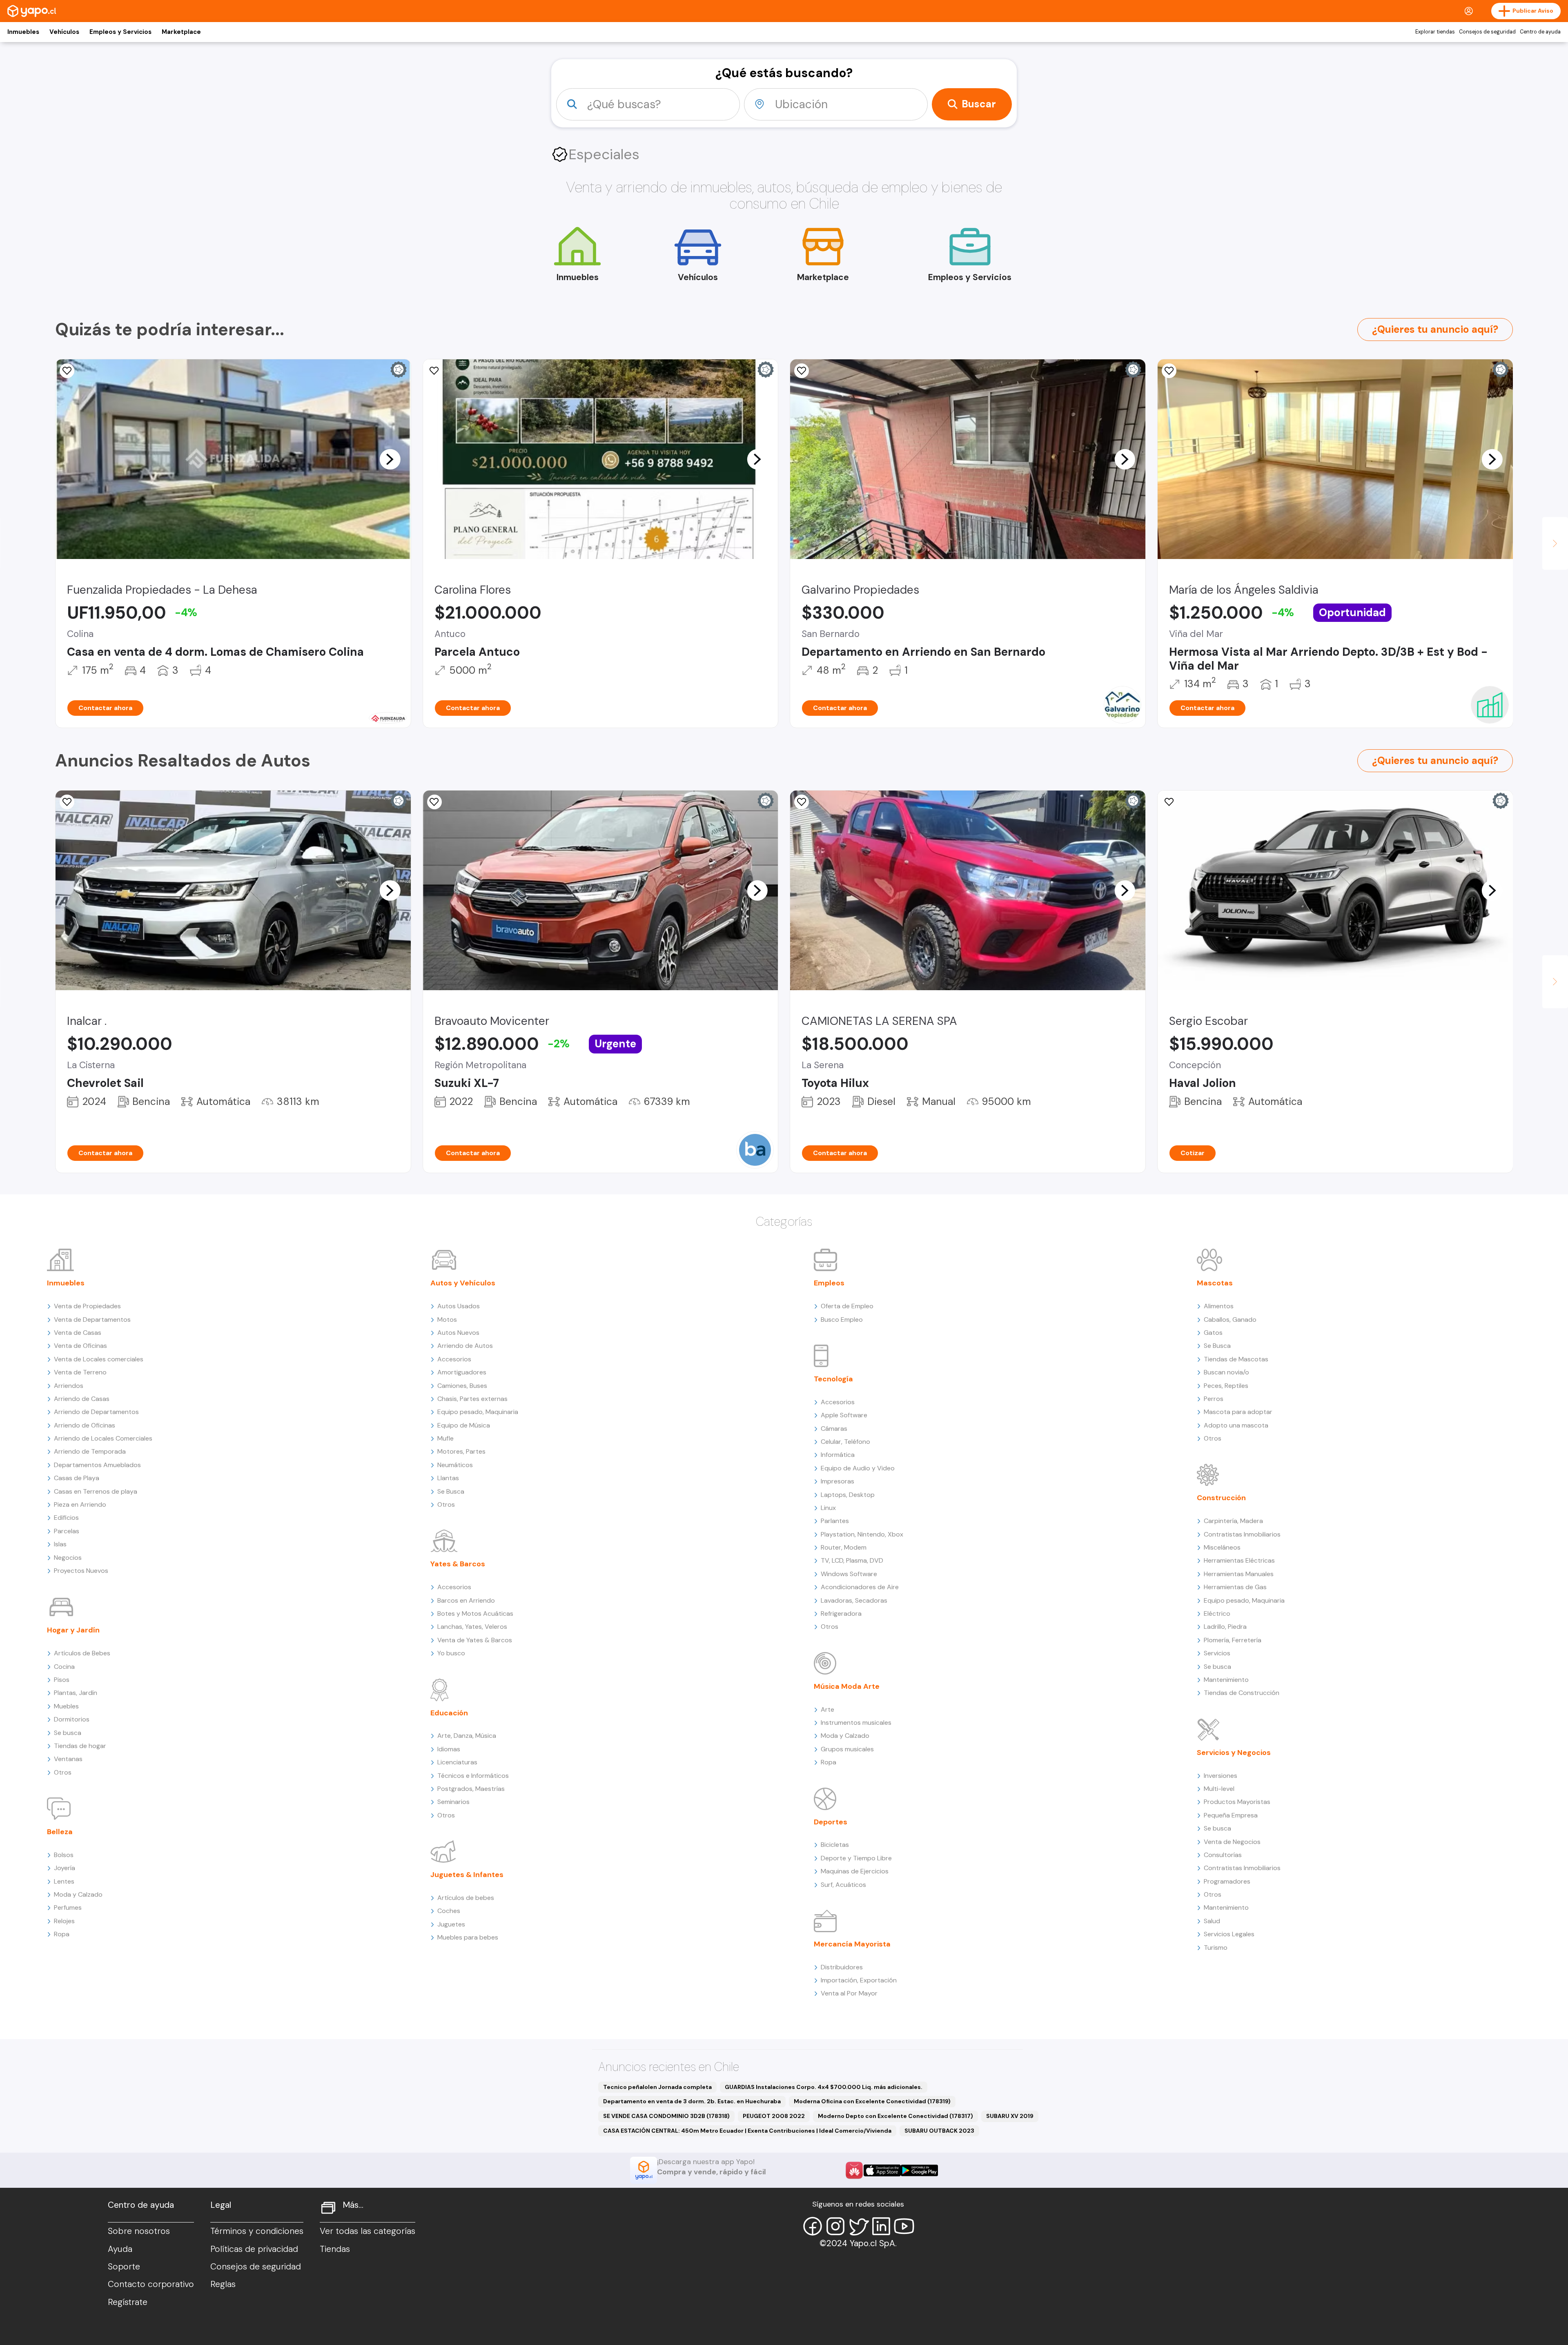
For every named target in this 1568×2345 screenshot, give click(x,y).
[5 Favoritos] (802, 371)
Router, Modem (844, 1547)
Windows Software (849, 1574)
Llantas (448, 1478)
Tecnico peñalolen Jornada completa (657, 2087)
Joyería (65, 1868)
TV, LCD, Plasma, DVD (852, 1560)
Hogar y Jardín (73, 1630)
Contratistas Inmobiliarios (1242, 1534)
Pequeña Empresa (1231, 1815)
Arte (827, 1709)
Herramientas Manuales (1239, 1574)
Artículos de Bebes (82, 1653)
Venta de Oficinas (80, 1346)
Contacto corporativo (151, 2284)
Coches (449, 1911)
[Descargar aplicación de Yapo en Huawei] (854, 2170)
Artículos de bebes (466, 1898)
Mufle (445, 1438)
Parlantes (835, 1521)
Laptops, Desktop (848, 1495)
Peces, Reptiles (1226, 1386)
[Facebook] (813, 2226)
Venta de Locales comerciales (99, 1359)
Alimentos (1219, 1306)
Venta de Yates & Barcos (475, 1640)
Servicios (1217, 1653)
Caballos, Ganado (1230, 1319)
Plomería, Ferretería (1233, 1640)
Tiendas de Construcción (1242, 1693)
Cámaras (834, 1429)
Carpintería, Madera (1233, 1521)
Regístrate (128, 2302)
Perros (1214, 1399)
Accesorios (454, 1359)
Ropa (62, 1934)
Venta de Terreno (80, 1372)
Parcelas (67, 1531)
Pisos (62, 1680)
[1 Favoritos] (67, 371)
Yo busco (451, 1653)
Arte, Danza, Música (467, 1736)
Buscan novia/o (1226, 1372)
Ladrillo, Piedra (1225, 1627)
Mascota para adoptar (1238, 1412)
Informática (838, 1455)
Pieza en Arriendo (80, 1504)
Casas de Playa (77, 1478)
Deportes (831, 1822)
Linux (828, 1508)
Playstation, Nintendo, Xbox (862, 1534)
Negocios (68, 1558)
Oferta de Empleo (847, 1306)
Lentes (64, 1881)
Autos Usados (459, 1306)
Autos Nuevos (458, 1333)
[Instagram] (835, 2226)
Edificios (66, 1518)
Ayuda (120, 2249)
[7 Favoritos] (802, 802)
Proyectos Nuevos (81, 1571)
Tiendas (335, 2249)
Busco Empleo (842, 1319)
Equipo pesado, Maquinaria (478, 1412)
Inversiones (1221, 1776)
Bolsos (64, 1855)
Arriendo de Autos (465, 1346)
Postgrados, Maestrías (471, 1789)
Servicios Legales (1229, 1934)
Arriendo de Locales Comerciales (103, 1438)
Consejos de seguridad (1487, 32)
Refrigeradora (841, 1613)
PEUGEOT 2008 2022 (774, 2116)
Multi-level (1219, 1789)
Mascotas (1215, 1283)
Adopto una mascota (1236, 1425)
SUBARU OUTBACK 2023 (939, 2131)
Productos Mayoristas (1237, 1802)
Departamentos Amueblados (97, 1465)
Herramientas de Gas (1235, 1587)
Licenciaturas (457, 1762)
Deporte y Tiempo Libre (856, 1858)
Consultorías (1223, 1855)
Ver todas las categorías (367, 2231)
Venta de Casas (78, 1333)
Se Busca (451, 1491)
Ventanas (68, 1759)
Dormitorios (72, 1719)
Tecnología (833, 1379)
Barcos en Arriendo (466, 1600)
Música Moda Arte (847, 1686)
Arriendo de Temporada (90, 1451)
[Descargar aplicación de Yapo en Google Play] (919, 2170)
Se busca (68, 1733)
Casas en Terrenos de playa (96, 1491)
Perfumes (68, 1907)
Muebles (66, 1706)
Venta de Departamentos (92, 1319)
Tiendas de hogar (80, 1746)
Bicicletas (835, 1845)
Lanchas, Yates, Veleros (472, 1627)
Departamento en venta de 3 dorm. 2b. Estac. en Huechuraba (692, 2101)
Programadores (1227, 1881)
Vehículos (64, 32)
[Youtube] (904, 2226)
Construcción (1221, 1498)
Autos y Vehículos (463, 1283)
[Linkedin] (881, 2226)
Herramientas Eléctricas (1239, 1560)
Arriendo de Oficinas (85, 1425)
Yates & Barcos (458, 1564)
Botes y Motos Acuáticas (475, 1613)
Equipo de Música (464, 1425)
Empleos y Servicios (120, 32)
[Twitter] (858, 2226)
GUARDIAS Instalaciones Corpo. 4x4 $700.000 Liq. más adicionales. (824, 2087)
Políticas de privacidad (254, 2249)
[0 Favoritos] (434, 371)
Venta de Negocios (1232, 1842)
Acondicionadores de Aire (860, 1587)
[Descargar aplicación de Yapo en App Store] (882, 2170)
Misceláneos (1222, 1547)
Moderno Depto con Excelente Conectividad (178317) (895, 2116)
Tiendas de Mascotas (1236, 1359)
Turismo (1216, 1947)
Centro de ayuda (1540, 32)
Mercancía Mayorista (852, 1944)
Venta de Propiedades (87, 1306)
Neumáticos (455, 1465)
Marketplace (181, 32)
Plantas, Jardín (76, 1693)
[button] (390, 459)
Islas (60, 1544)
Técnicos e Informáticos (473, 1776)
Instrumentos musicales (856, 1723)
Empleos (829, 1283)
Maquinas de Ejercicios (855, 1871)
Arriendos (69, 1386)
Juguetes (451, 1924)
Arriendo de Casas (82, 1399)
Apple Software (844, 1415)
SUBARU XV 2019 (1010, 2116)
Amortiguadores (462, 1372)
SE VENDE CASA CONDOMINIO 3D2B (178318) (666, 2116)
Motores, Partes (461, 1451)
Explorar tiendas (1435, 32)
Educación (449, 1713)
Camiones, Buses (462, 1386)
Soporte (124, 2267)
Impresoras (837, 1481)
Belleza (60, 1832)
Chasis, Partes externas (472, 1399)
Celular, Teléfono (845, 1442)
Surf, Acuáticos (843, 1885)
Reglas (223, 2284)
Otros (63, 1772)
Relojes (64, 1921)
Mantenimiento (1226, 1680)
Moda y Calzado (78, 1894)
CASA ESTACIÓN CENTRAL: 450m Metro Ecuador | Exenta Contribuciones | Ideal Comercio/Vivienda (747, 2131)
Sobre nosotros (139, 2231)
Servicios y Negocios (1234, 1753)
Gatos (1213, 1333)
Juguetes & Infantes (467, 1875)
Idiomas (449, 1749)
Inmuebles (23, 32)
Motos (447, 1319)
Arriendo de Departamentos (96, 1412)
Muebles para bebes (468, 1937)
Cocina (64, 1667)
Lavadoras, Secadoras (854, 1600)
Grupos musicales (847, 1749)
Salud (1212, 1921)
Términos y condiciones (257, 2231)
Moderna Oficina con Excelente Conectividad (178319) (872, 2101)
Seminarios (453, 1802)
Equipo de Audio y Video (858, 1468)
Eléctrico (1217, 1613)
